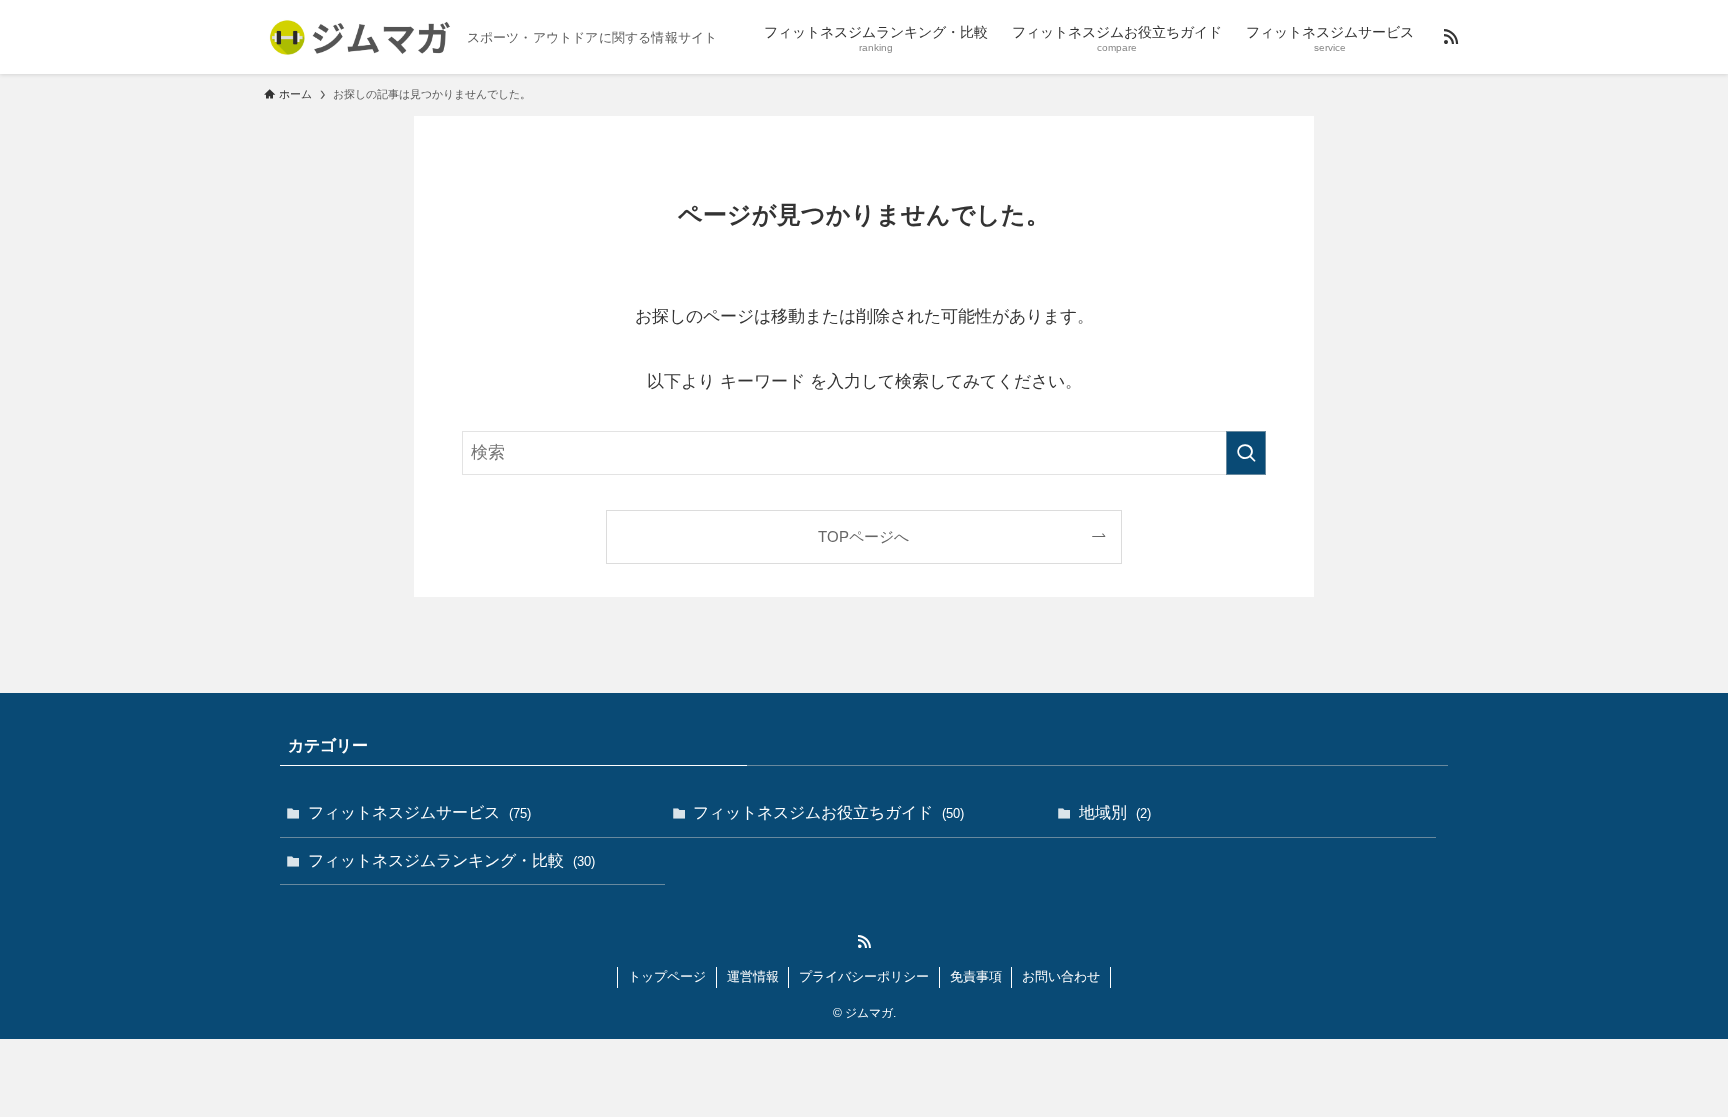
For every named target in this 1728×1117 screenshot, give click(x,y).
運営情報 (753, 976)
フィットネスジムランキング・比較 (451, 860)
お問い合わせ (1061, 976)
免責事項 (976, 976)
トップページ (667, 976)
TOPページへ (863, 536)
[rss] (1451, 37)
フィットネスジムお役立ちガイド (828, 812)
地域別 (1115, 812)
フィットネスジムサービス (419, 812)
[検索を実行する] (1246, 453)
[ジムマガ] (357, 37)
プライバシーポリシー (864, 976)
